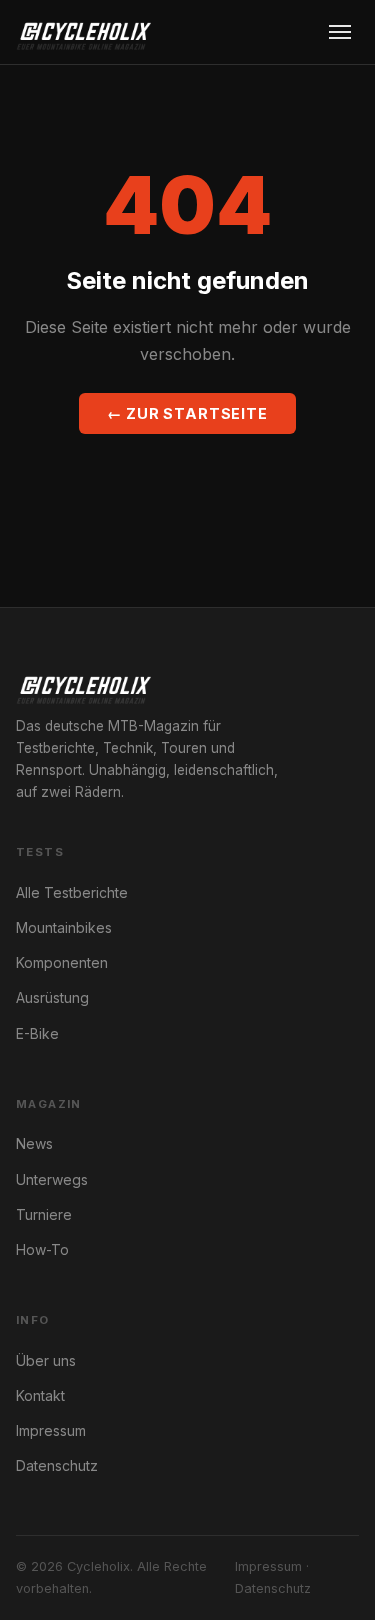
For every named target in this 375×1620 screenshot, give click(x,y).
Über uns (46, 1360)
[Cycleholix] (83, 32)
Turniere (44, 1214)
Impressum (51, 1430)
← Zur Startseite (187, 413)
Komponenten (62, 962)
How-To (42, 1249)
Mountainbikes (64, 927)
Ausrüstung (52, 997)
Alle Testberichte (72, 892)
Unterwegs (52, 1179)
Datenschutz (57, 1465)
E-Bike (37, 1033)
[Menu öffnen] (340, 32)
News (34, 1143)
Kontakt (40, 1395)
